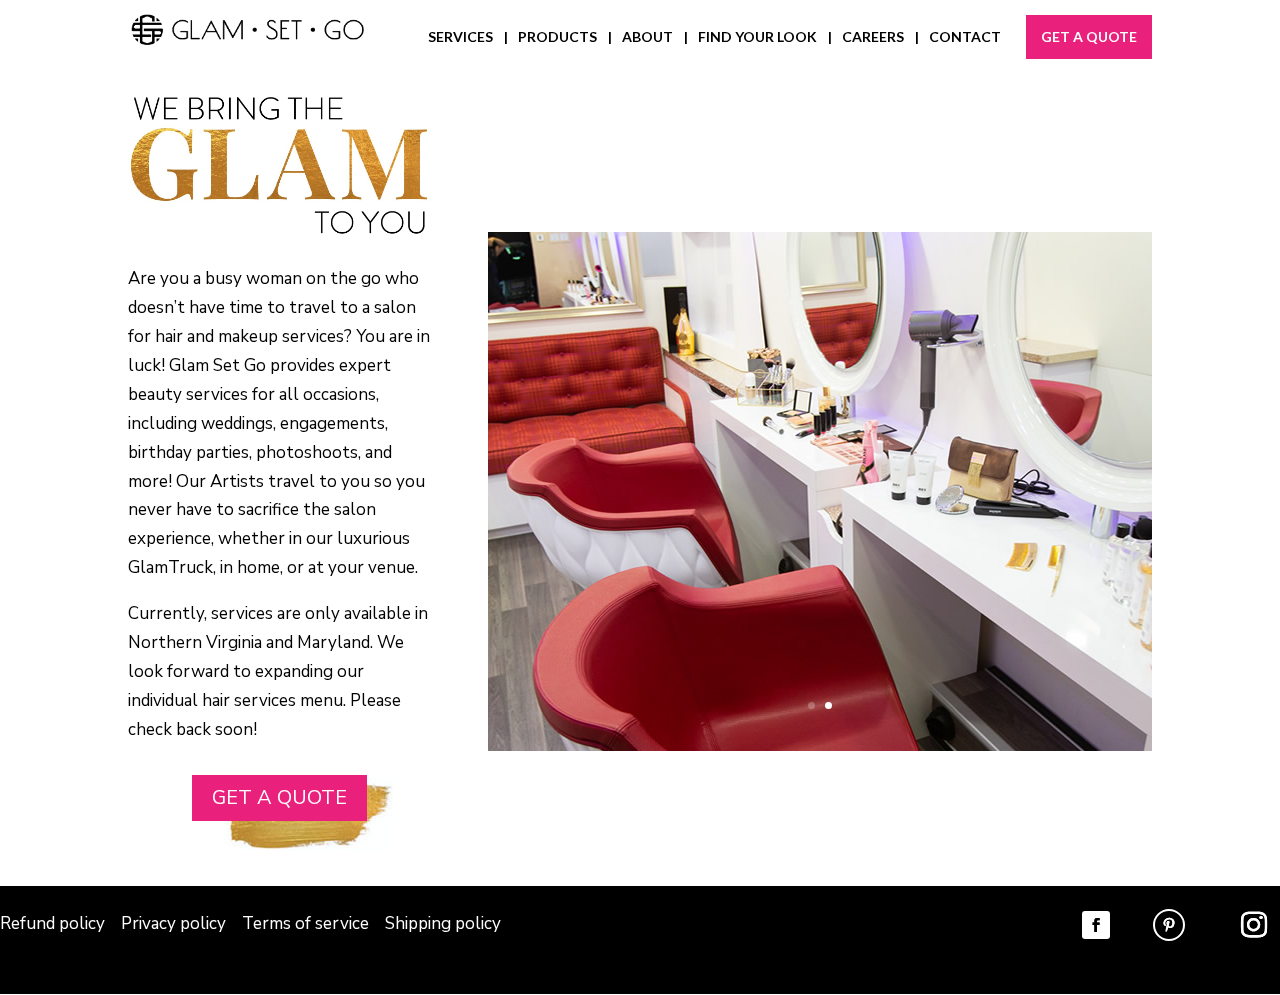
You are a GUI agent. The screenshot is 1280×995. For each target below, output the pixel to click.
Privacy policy (175, 923)
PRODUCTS (557, 37)
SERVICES (460, 37)
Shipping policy (443, 923)
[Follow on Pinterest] (1169, 925)
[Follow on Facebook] (1096, 925)
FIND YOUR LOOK (757, 37)
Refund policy (52, 923)
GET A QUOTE (1089, 36)
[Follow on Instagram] (1254, 925)
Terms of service (305, 923)
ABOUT (647, 37)
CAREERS (873, 37)
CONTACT (965, 37)
